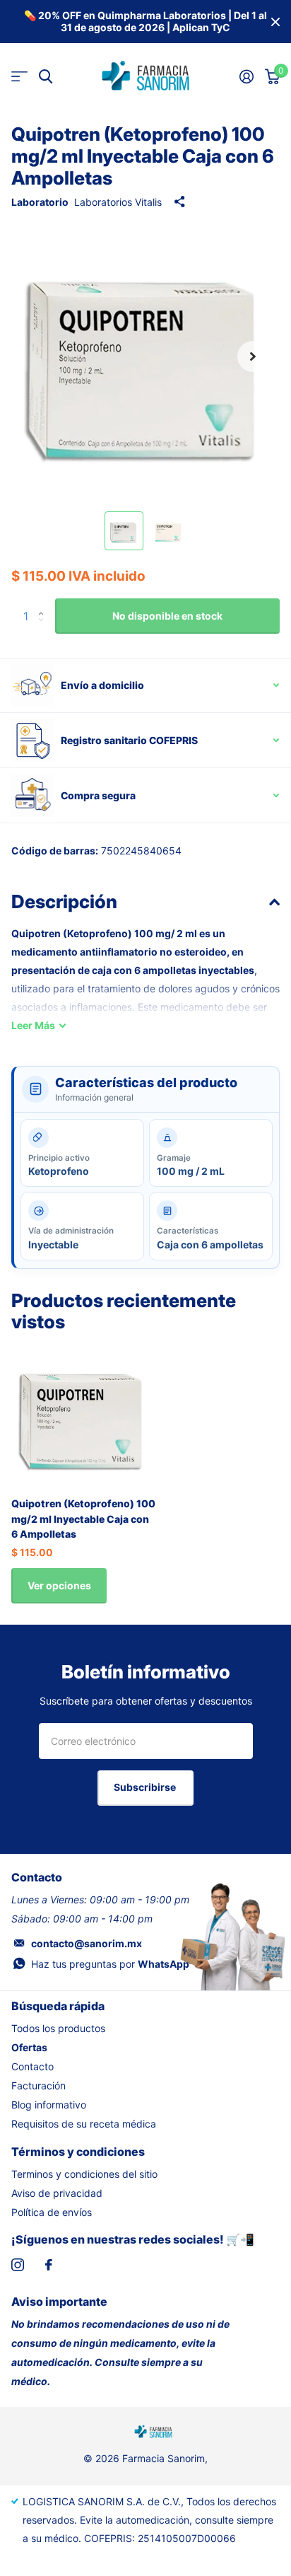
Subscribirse (146, 1787)
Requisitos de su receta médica (84, 2124)
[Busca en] (46, 77)
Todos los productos (58, 2028)
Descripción (64, 901)
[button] (253, 356)
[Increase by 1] (44, 604)
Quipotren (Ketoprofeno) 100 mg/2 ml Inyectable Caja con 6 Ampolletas (83, 1519)
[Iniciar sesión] (247, 76)
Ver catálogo (19, 77)
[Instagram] (18, 2265)
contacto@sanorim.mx (87, 1943)
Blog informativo (49, 2105)
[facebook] (49, 2265)
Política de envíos (52, 2212)
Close (275, 22)
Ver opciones (59, 1585)
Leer (33, 1025)
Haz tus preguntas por (110, 1964)
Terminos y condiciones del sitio (84, 2174)
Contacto (32, 2066)
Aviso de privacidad (57, 2193)
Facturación (38, 2085)
